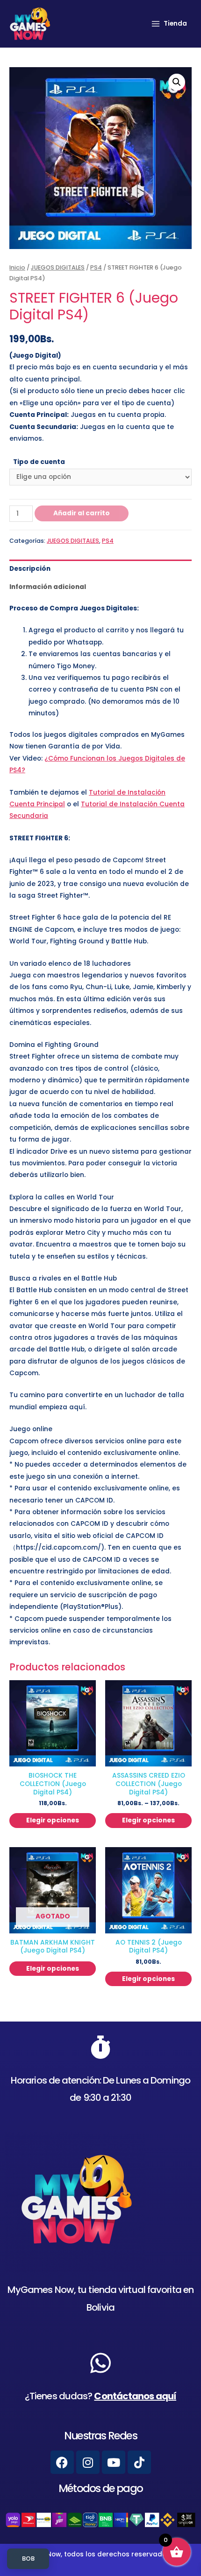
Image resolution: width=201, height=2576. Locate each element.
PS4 (96, 267)
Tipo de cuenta (39, 462)
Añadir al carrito (82, 513)
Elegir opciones (53, 1820)
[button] (177, 82)
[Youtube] (114, 2462)
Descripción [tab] (30, 569)
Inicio (17, 267)
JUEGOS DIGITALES (58, 267)
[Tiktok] (139, 2462)
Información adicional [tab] (48, 587)
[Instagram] (88, 2462)
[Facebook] (62, 2462)
